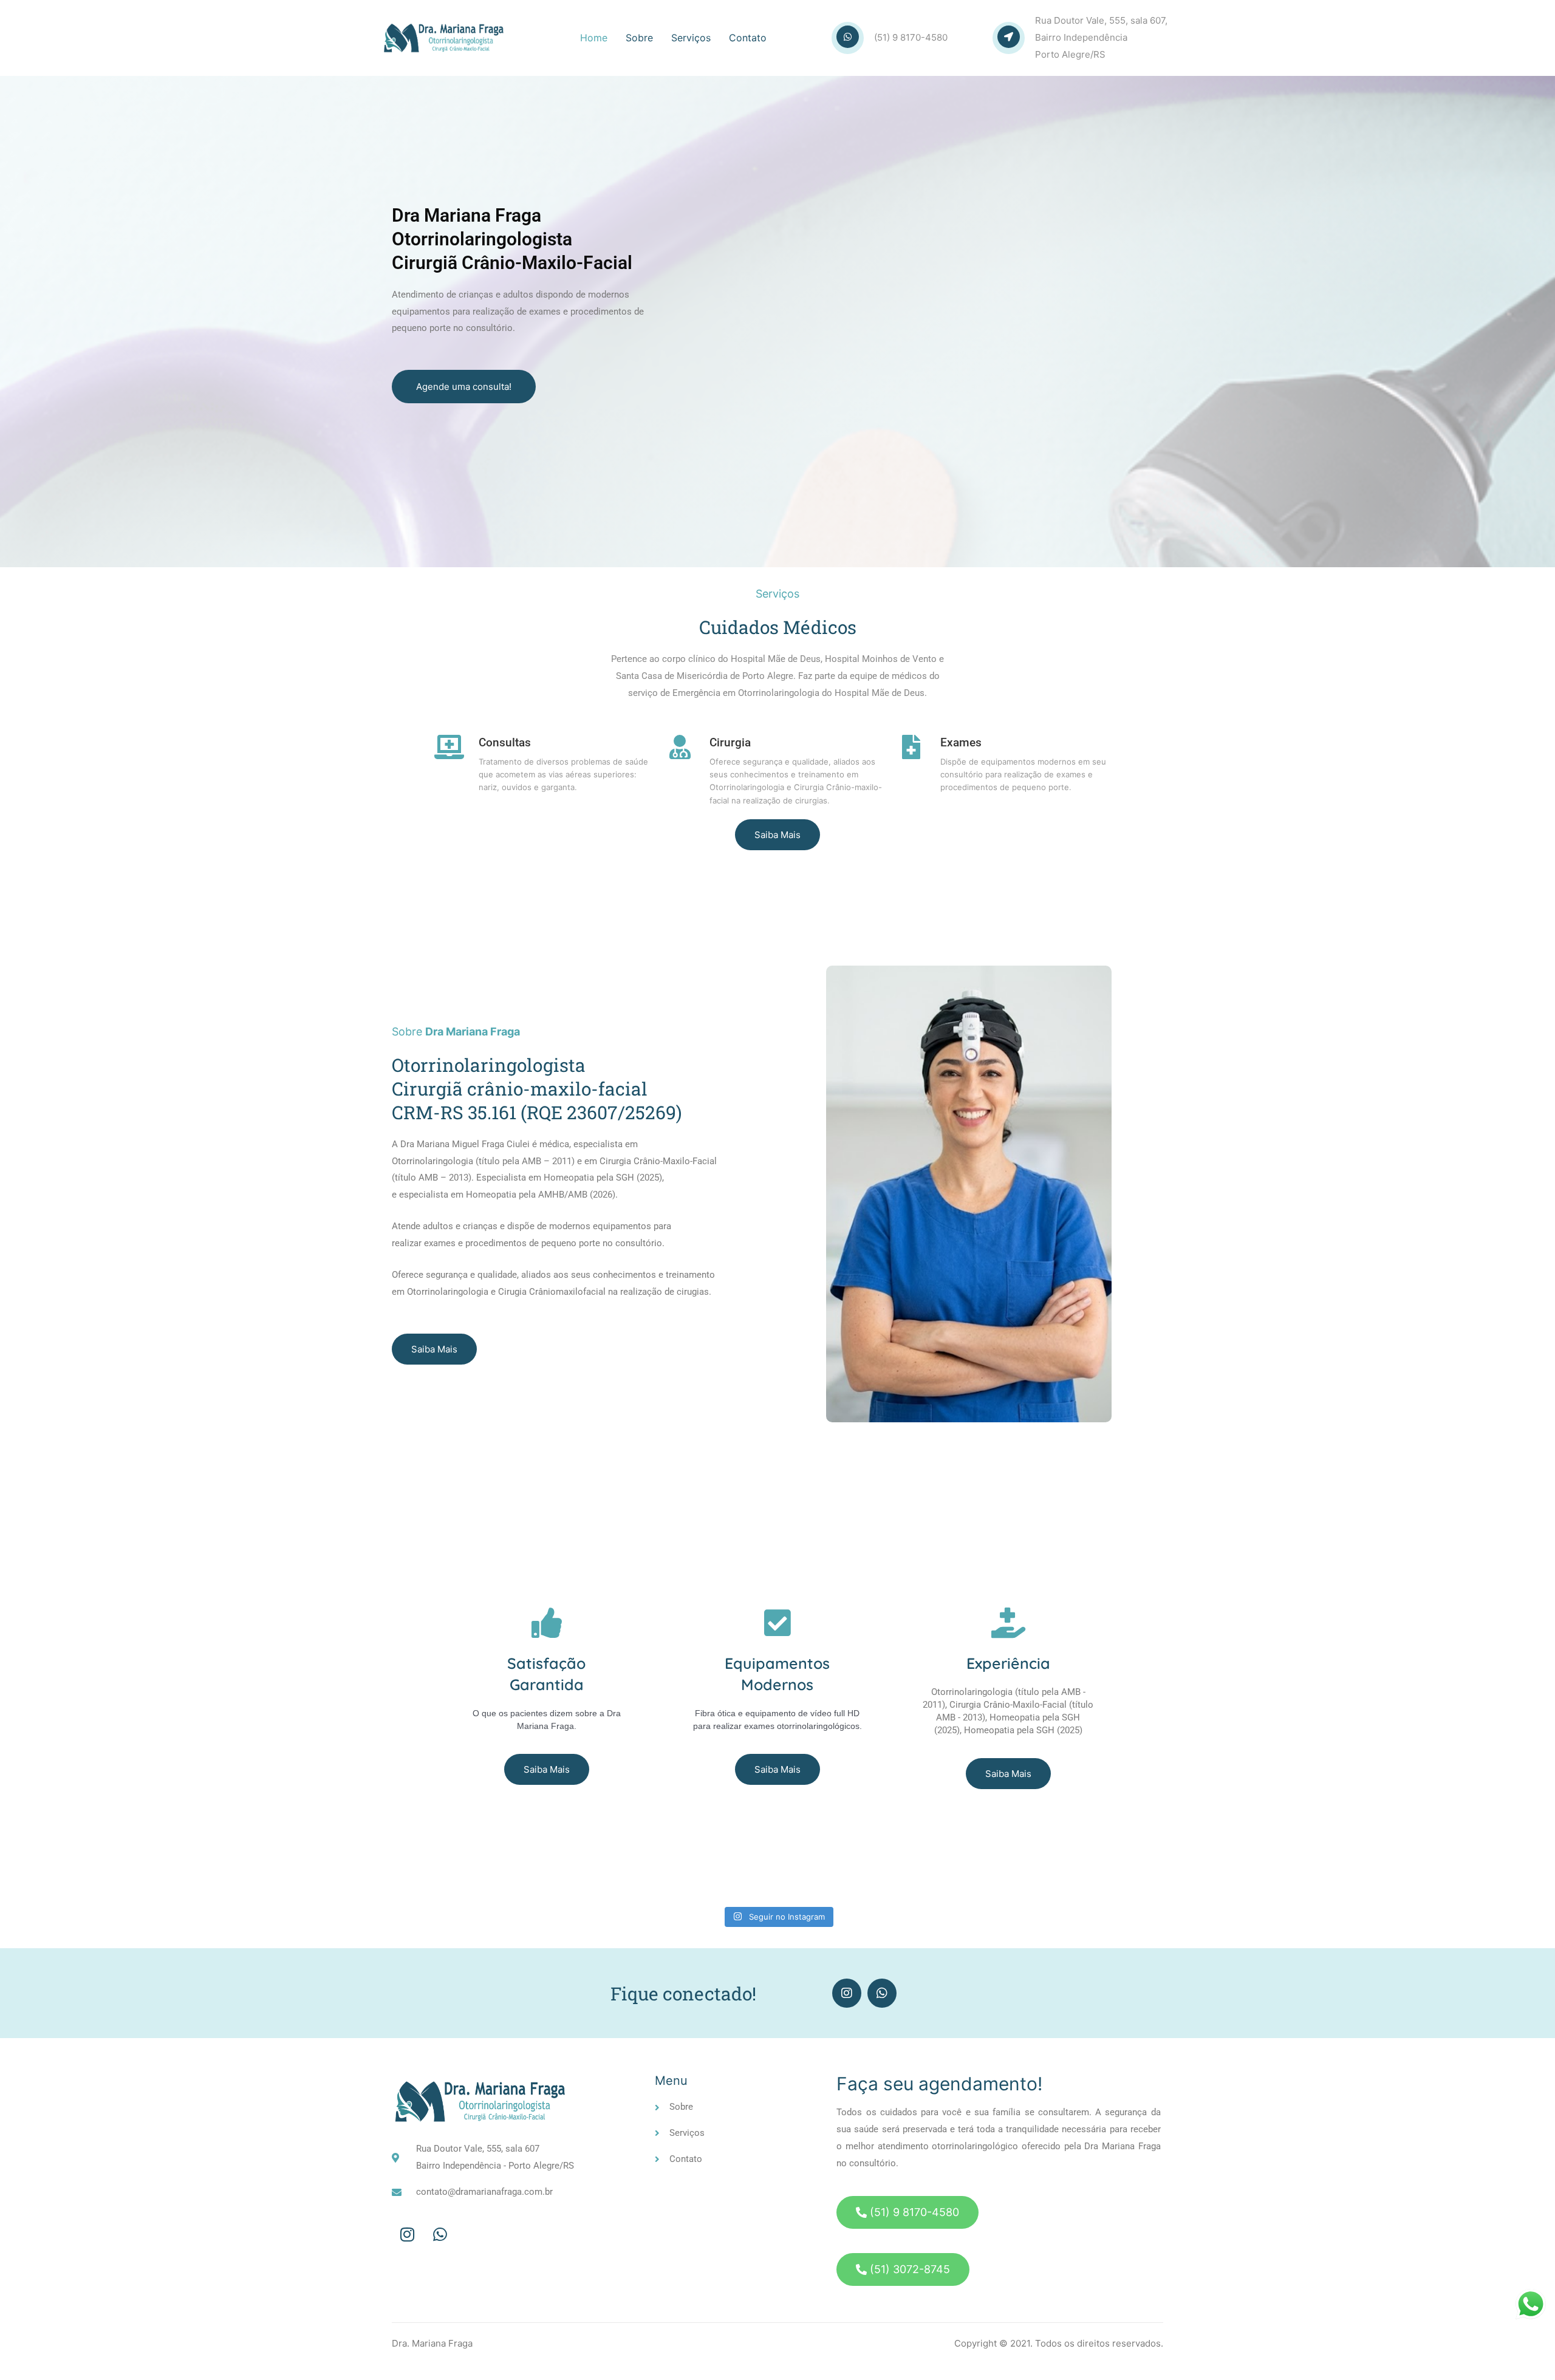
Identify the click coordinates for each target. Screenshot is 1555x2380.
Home (594, 38)
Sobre (639, 38)
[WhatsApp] (440, 2235)
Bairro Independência (1081, 37)
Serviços (691, 38)
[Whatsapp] (882, 1993)
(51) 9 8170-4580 (911, 37)
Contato (748, 38)
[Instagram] (847, 1993)
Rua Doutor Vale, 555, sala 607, (1101, 20)
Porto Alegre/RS (1070, 54)
